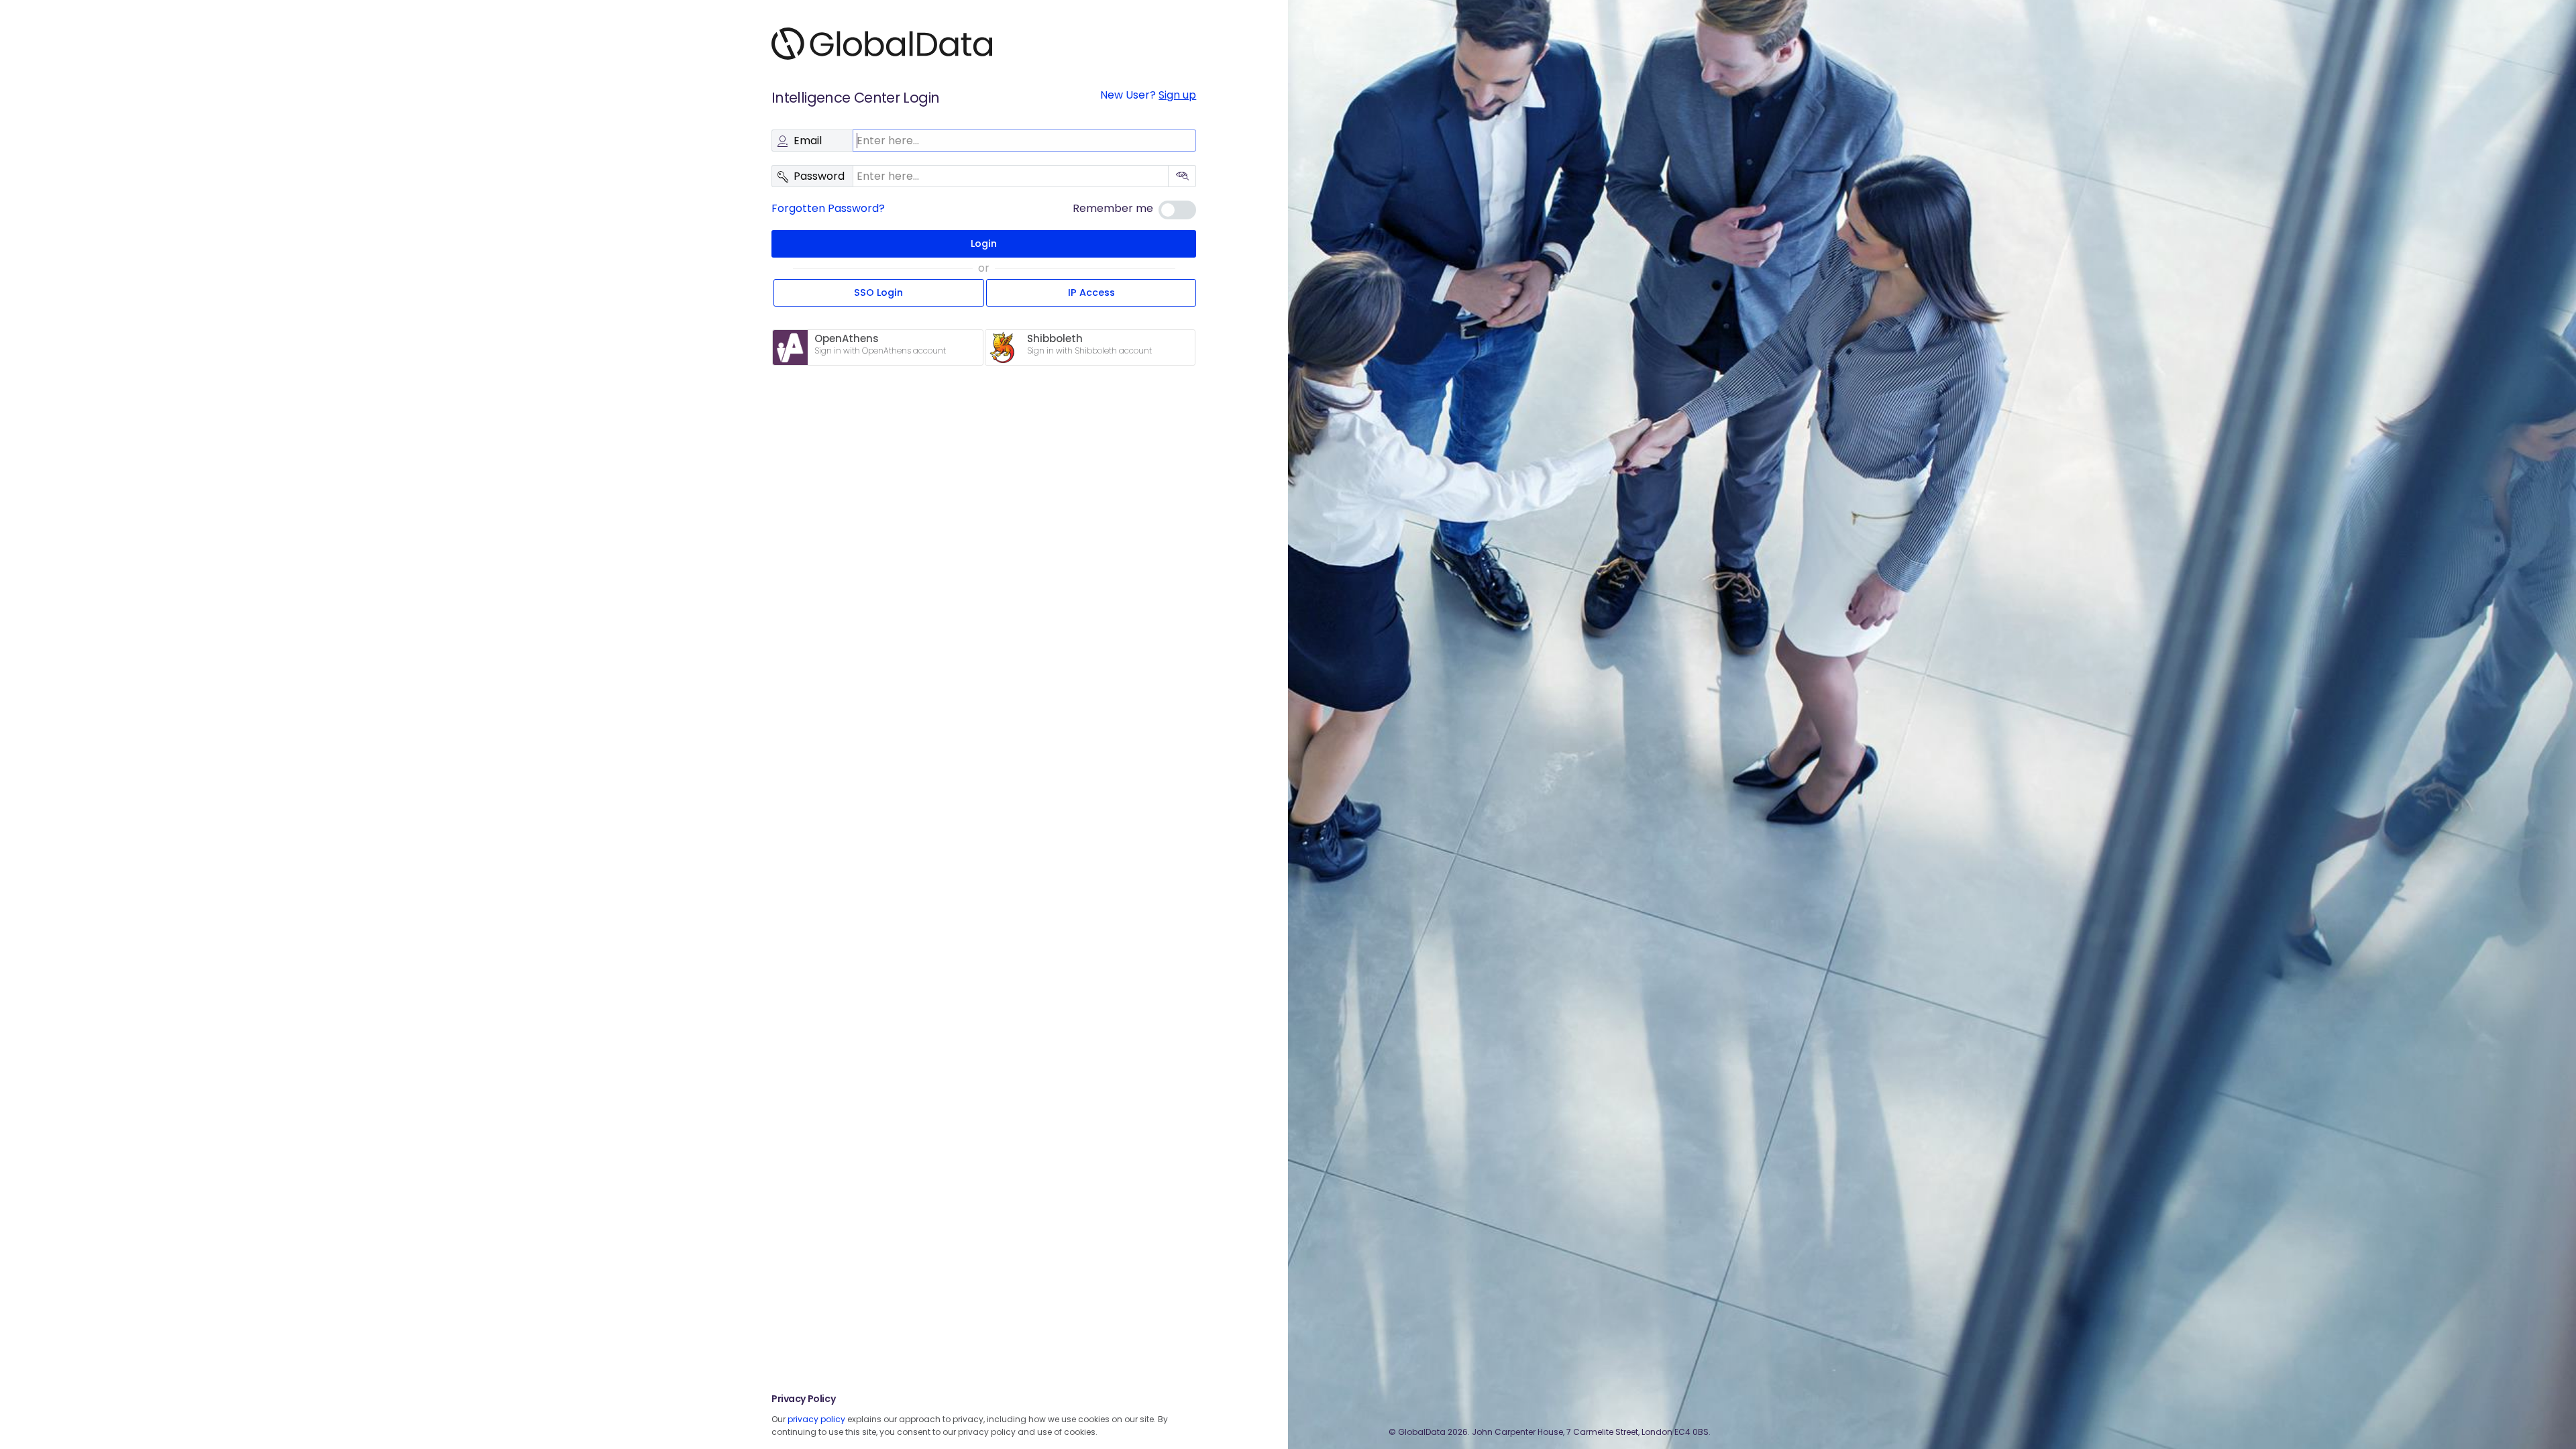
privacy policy (816, 1419)
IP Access (1091, 292)
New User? (1148, 95)
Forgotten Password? (828, 208)
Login (984, 244)
